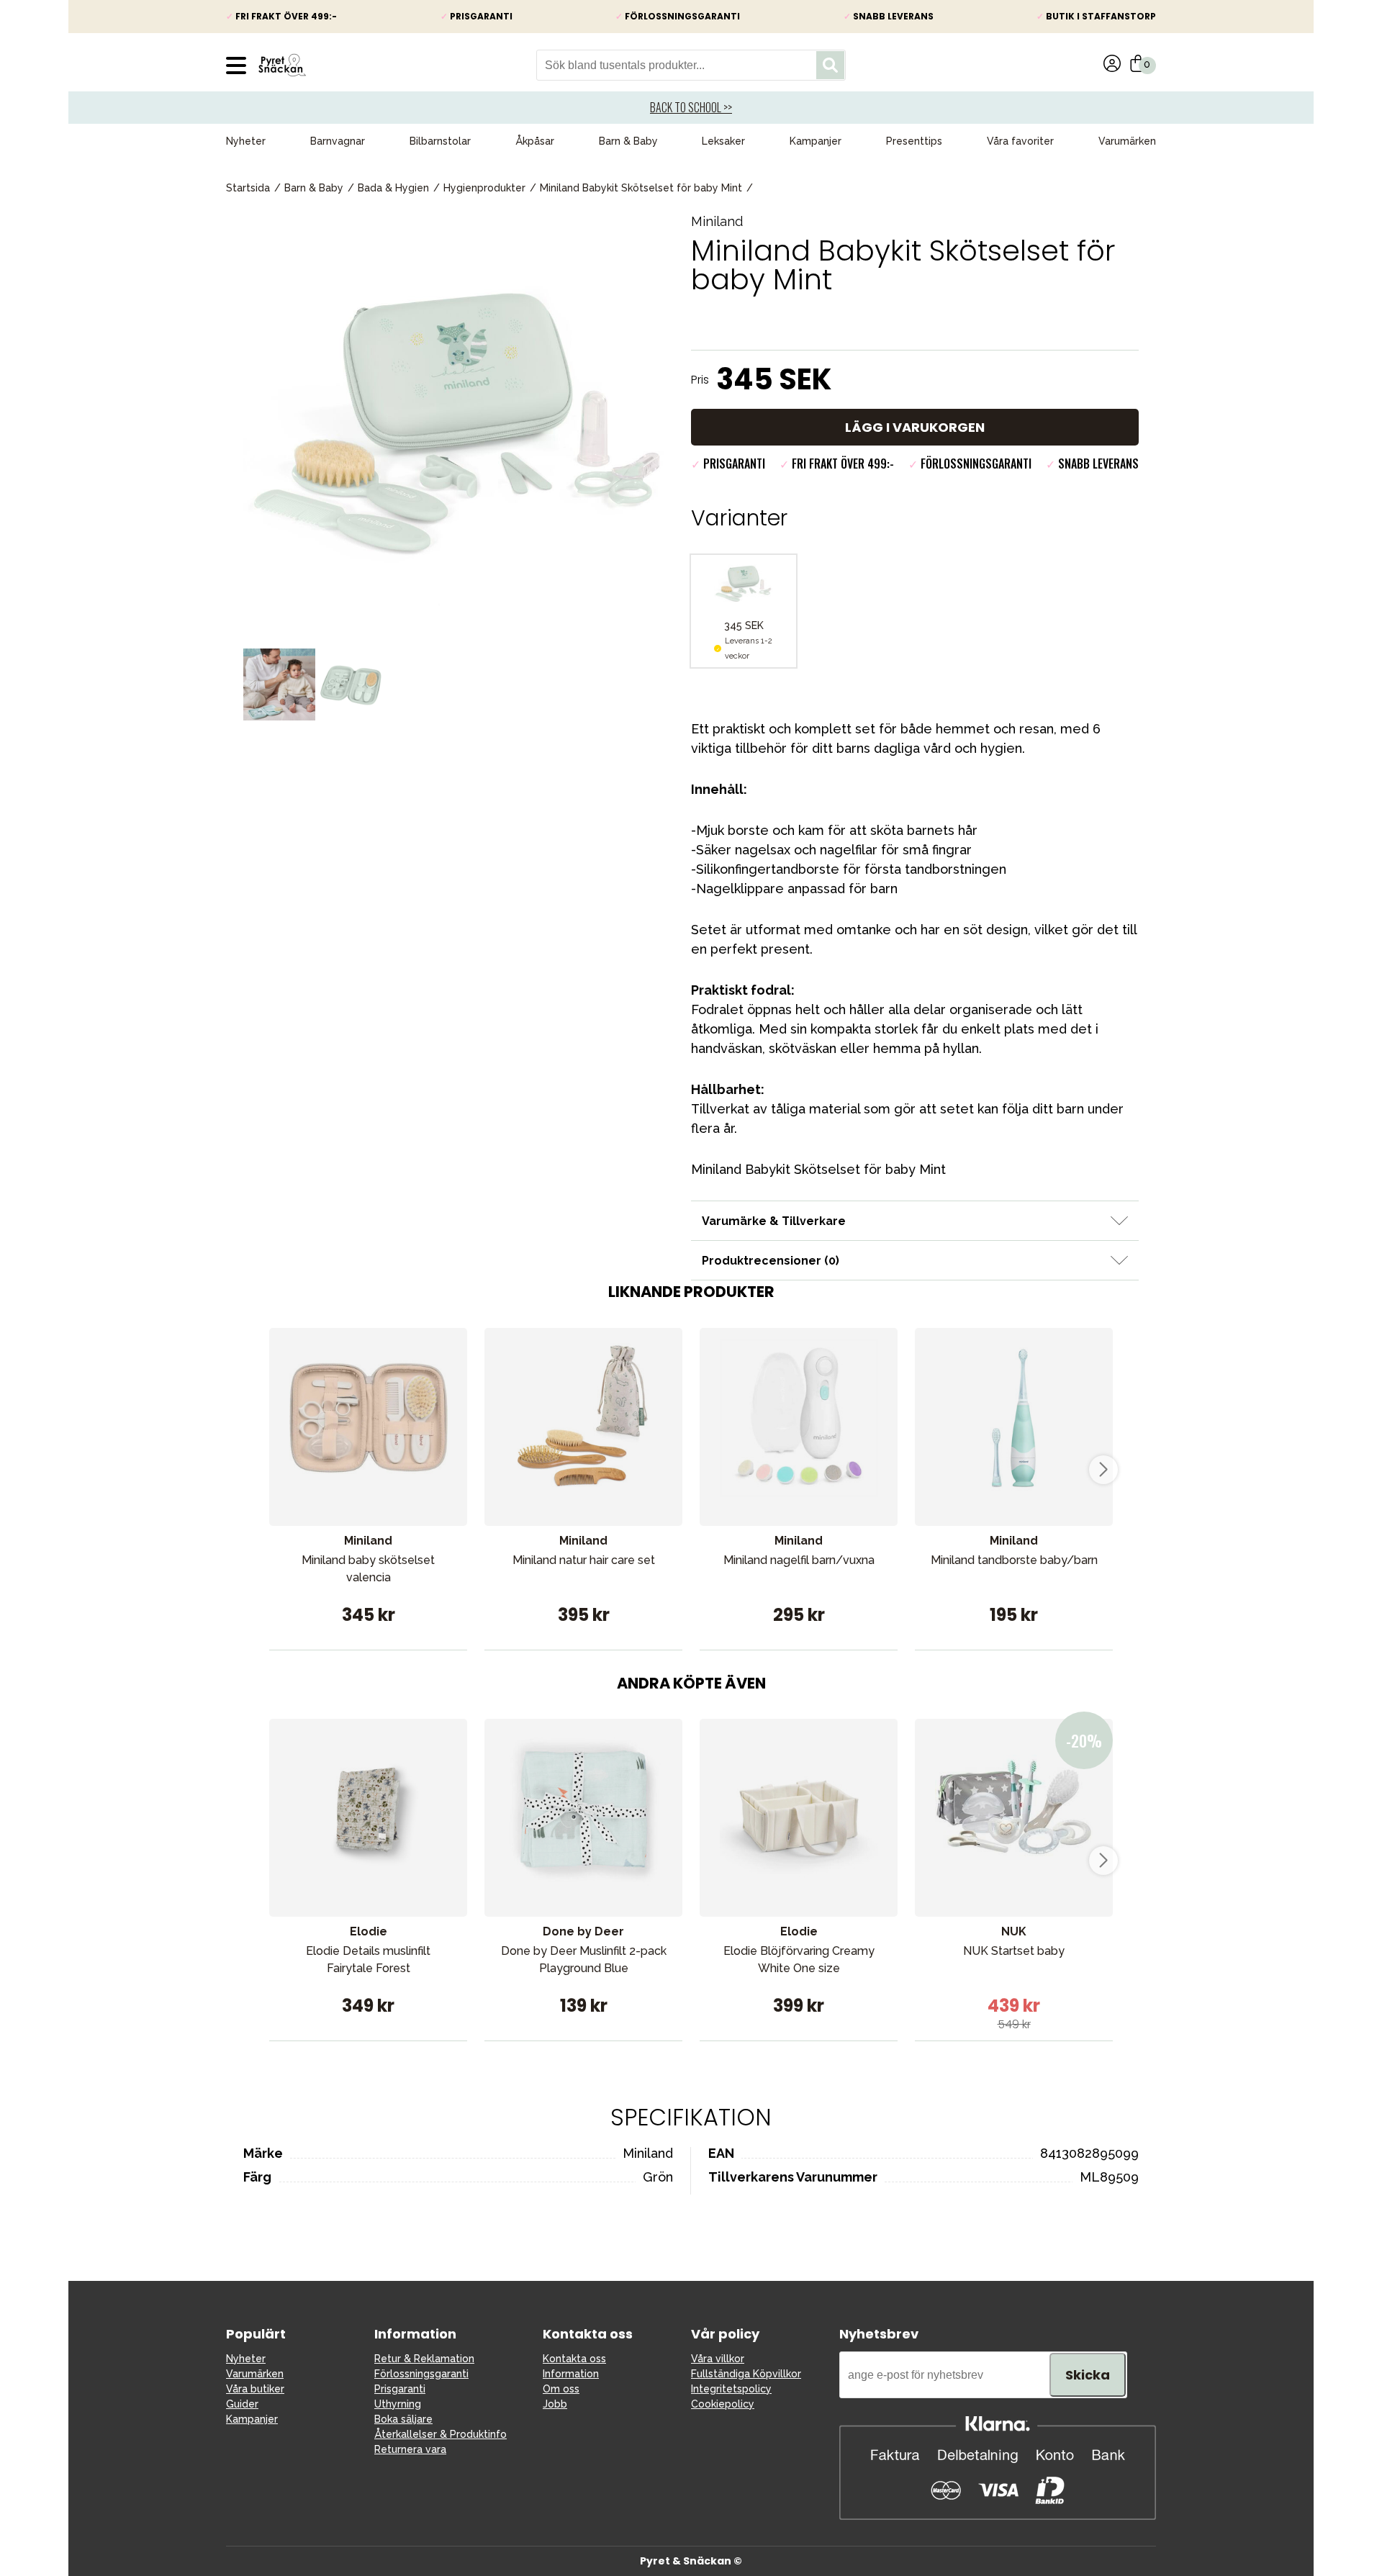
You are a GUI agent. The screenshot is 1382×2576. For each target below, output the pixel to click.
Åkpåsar (535, 141)
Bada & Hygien (393, 188)
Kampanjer (816, 141)
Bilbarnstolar (440, 141)
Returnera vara (410, 2449)
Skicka (1088, 2375)
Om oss (561, 2389)
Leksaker (723, 141)
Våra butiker (255, 2389)
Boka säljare (403, 2419)
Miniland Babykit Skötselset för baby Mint (641, 188)
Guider (242, 2404)
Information (571, 2374)
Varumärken (1127, 141)
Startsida (248, 188)
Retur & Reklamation (424, 2359)
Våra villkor (718, 2359)
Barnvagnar (338, 141)
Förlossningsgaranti (421, 2374)
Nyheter (246, 141)
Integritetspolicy (731, 2389)
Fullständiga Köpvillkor (746, 2374)
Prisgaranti (400, 2389)
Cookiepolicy (723, 2404)
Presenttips (914, 141)
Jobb (555, 2404)
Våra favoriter (1020, 141)
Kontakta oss (574, 2359)
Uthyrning (398, 2404)
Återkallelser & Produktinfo (441, 2434)
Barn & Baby (628, 141)
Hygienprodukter (484, 188)
